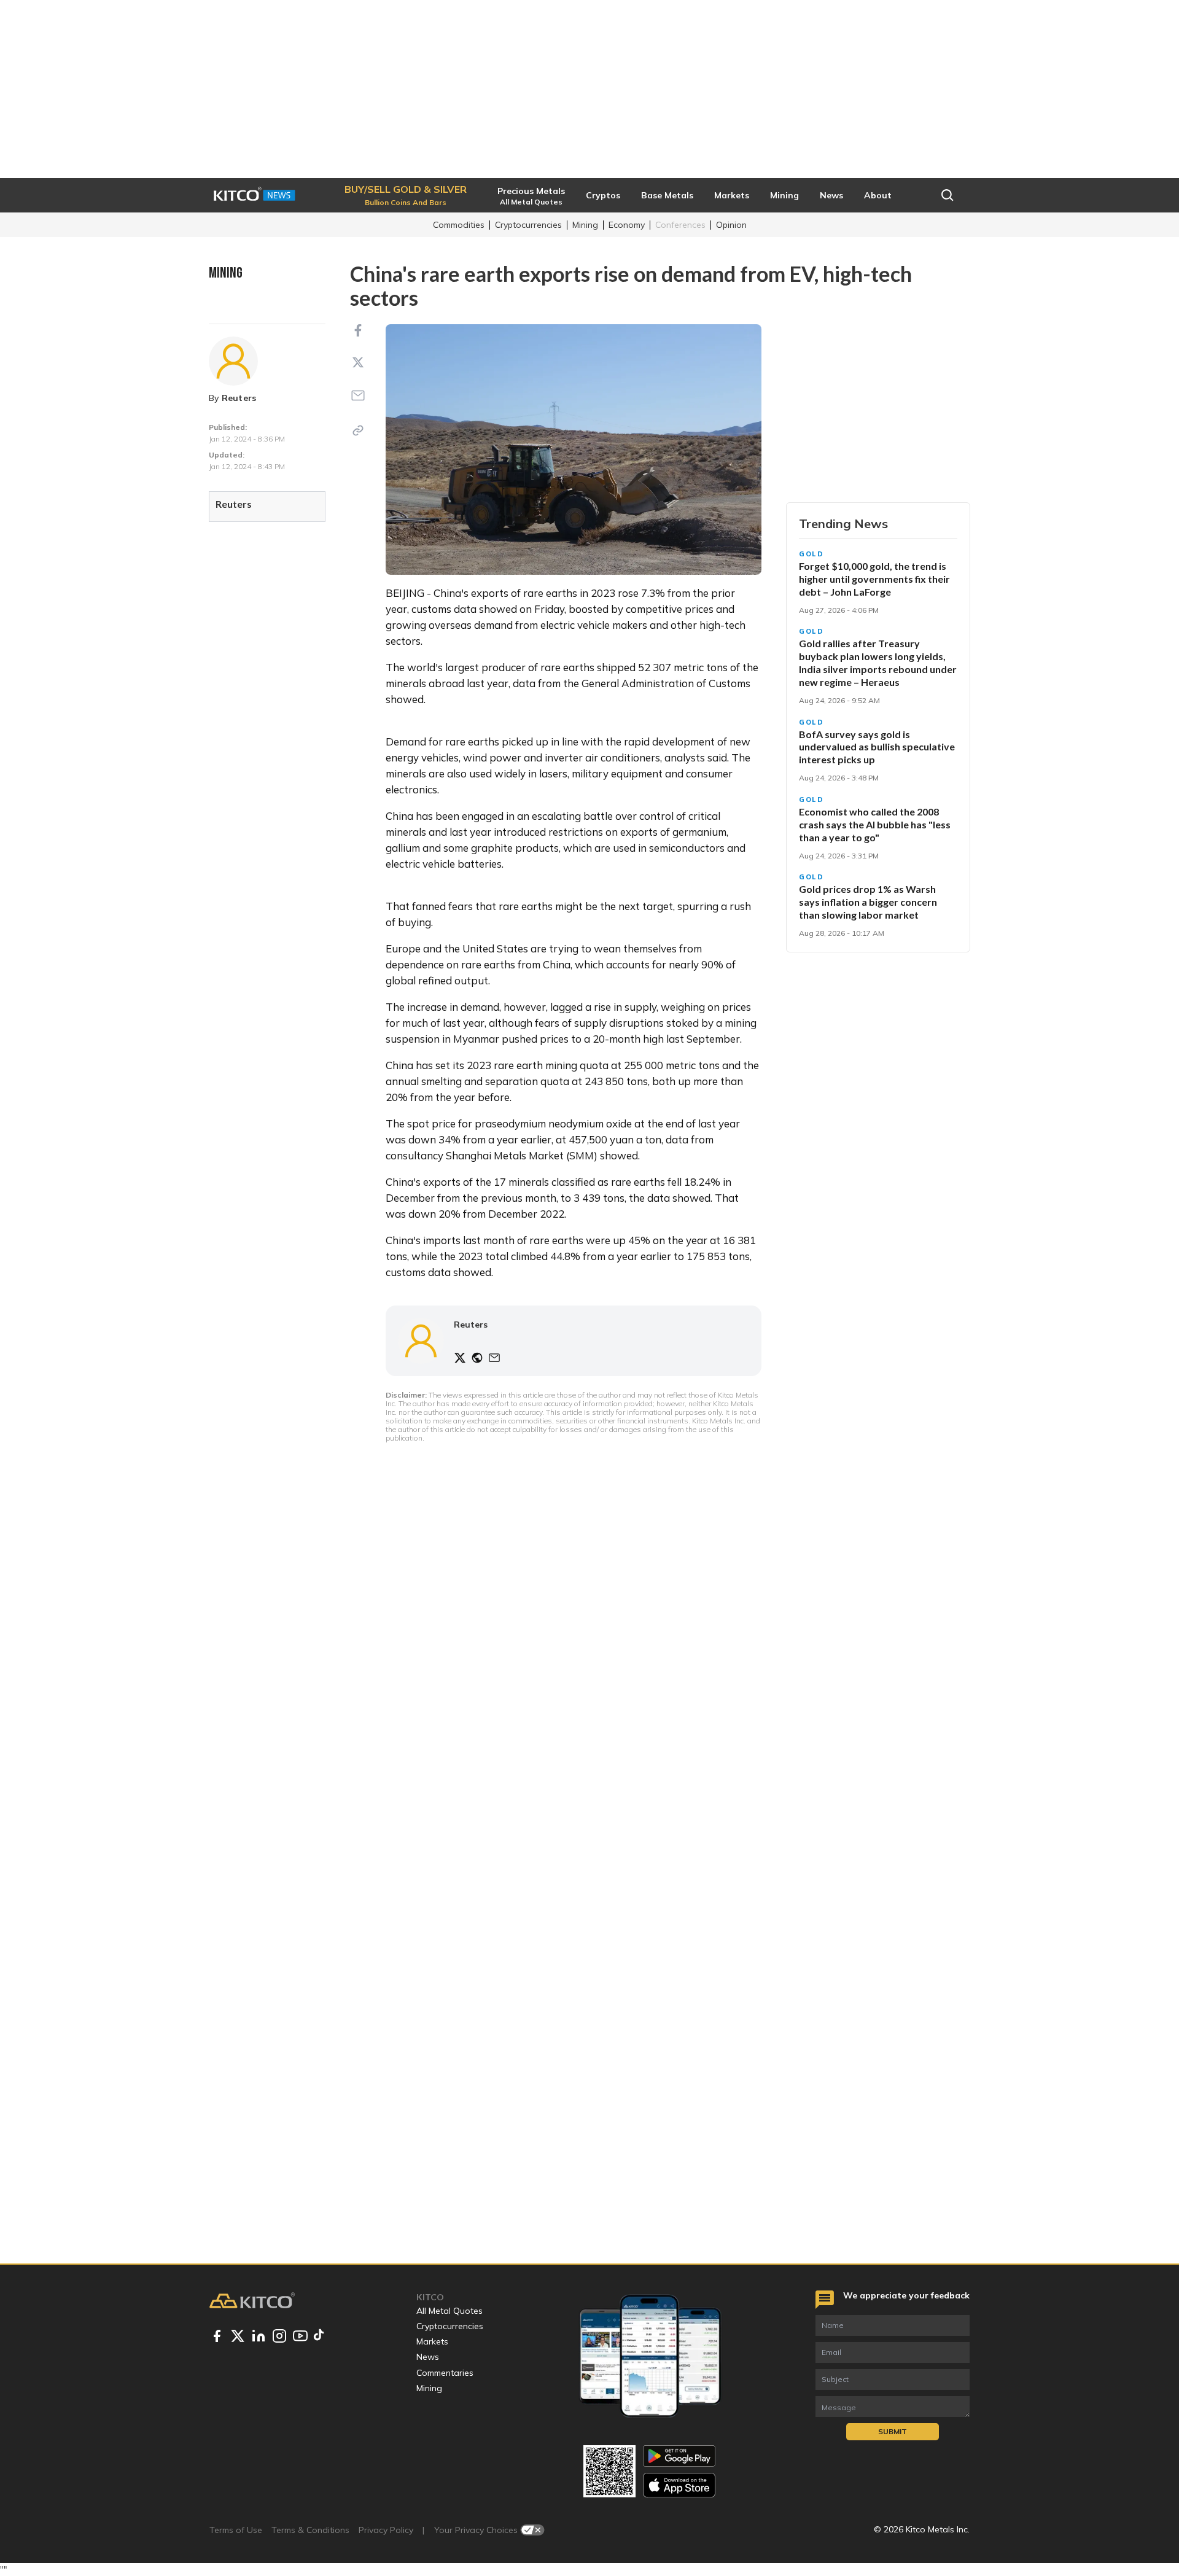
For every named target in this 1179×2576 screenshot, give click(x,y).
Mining (585, 225)
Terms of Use (236, 2530)
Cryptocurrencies (528, 225)
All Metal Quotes (449, 2311)
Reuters (239, 398)
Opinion (731, 225)
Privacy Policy (386, 2530)
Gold (811, 554)
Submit (893, 2431)
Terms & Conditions (310, 2530)
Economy (627, 225)
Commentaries (445, 2373)
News (428, 2357)
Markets (432, 2341)
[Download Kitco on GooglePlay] (679, 2456)
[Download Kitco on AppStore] (679, 2485)
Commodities (459, 225)
